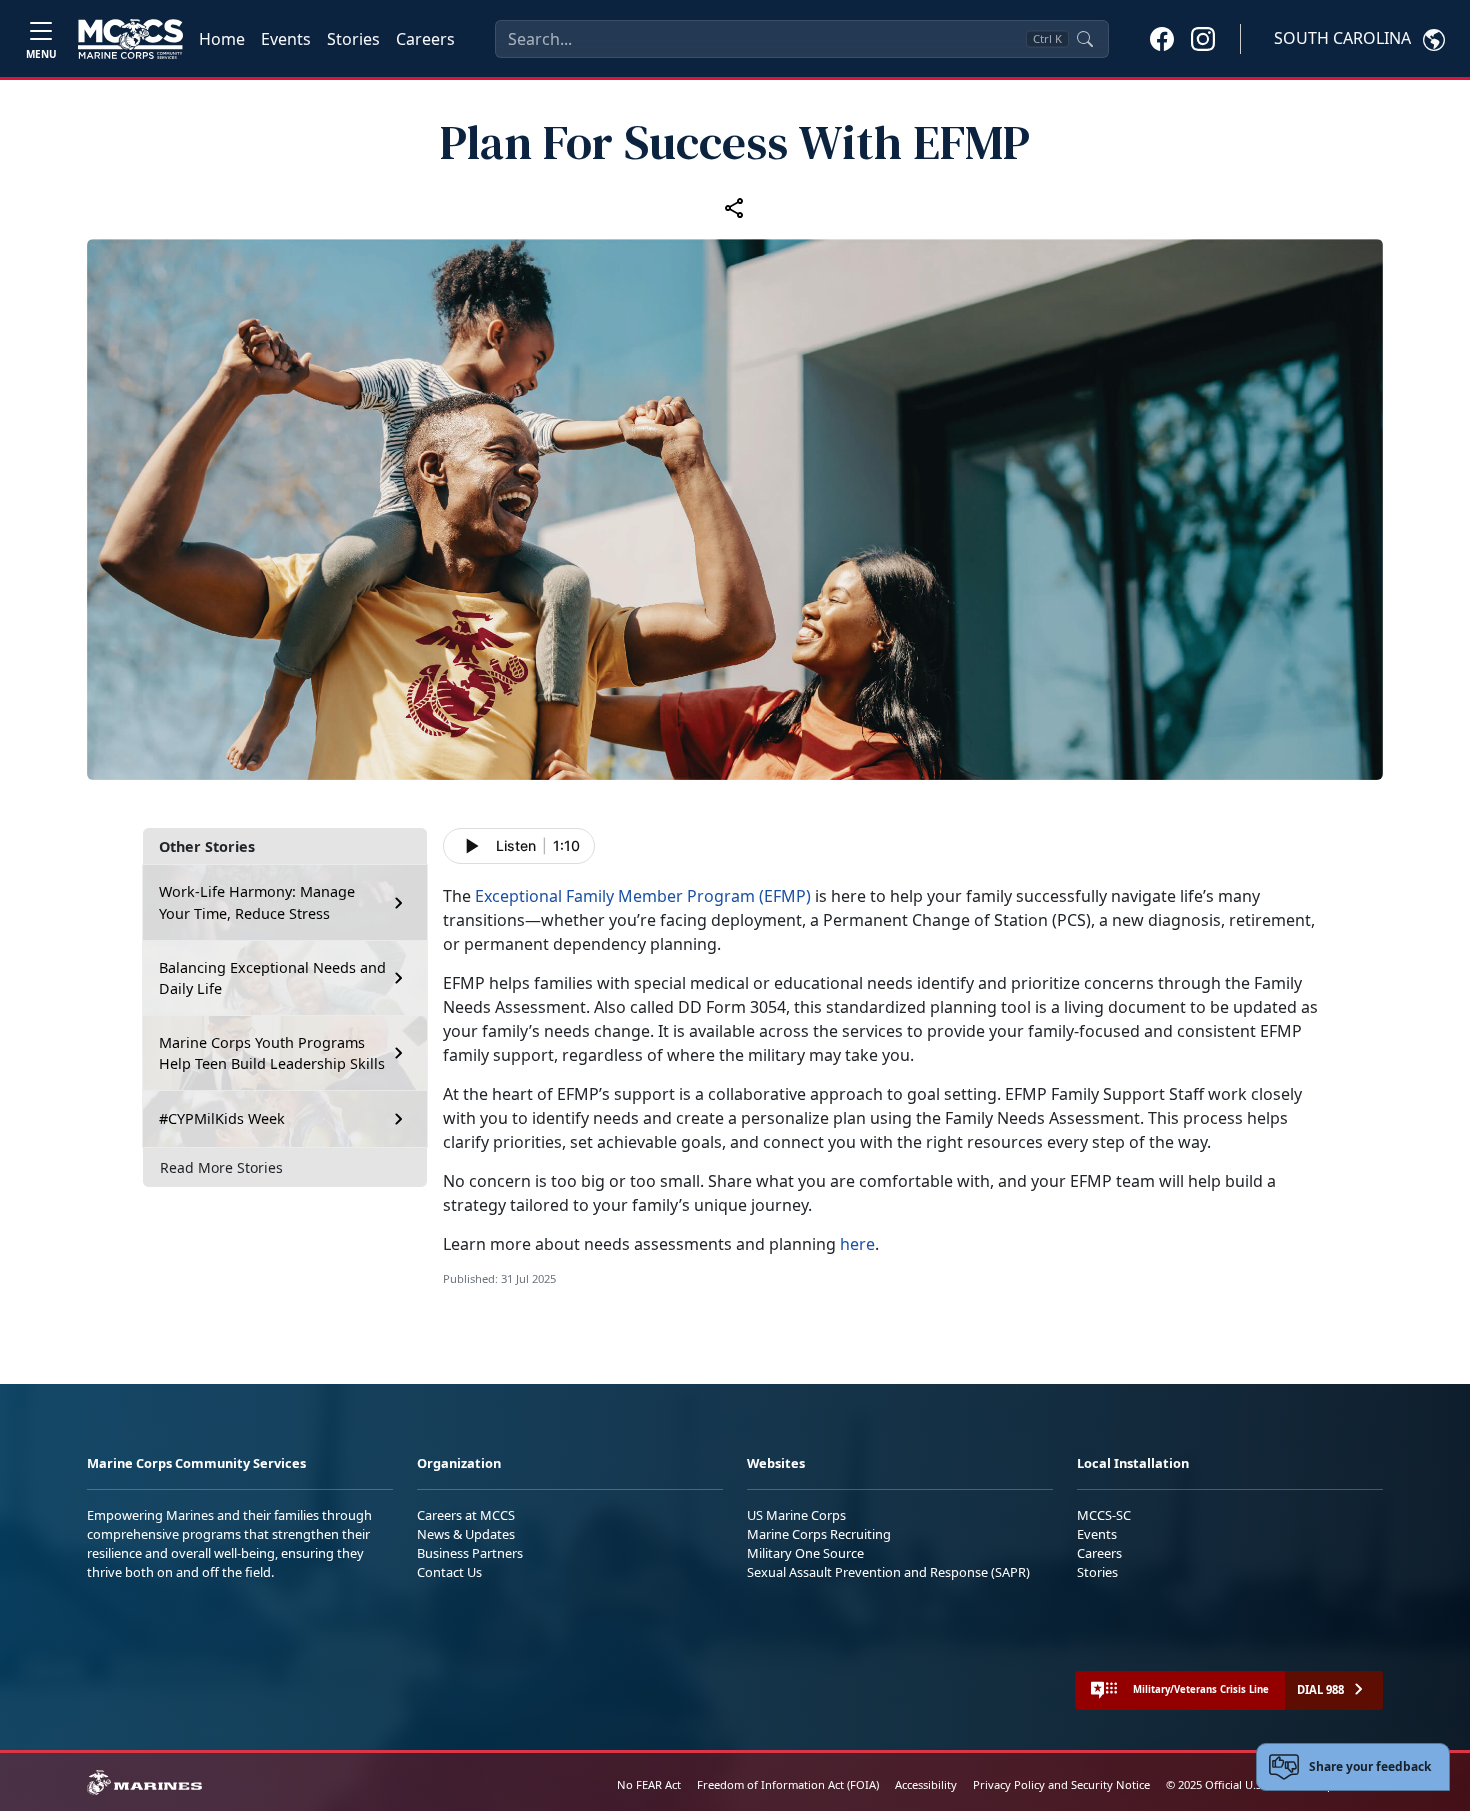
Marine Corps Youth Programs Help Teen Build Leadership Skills (272, 1053)
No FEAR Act (649, 1784)
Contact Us (449, 1572)
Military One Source (805, 1553)
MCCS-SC (1104, 1515)
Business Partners (470, 1553)
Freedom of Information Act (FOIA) (788, 1784)
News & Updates (466, 1534)
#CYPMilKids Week (222, 1118)
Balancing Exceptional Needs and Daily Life (272, 978)
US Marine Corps (796, 1515)
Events (286, 39)
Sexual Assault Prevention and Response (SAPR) (888, 1572)
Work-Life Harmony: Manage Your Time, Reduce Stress (257, 902)
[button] (1162, 38)
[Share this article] (735, 208)
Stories (353, 39)
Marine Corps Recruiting (819, 1534)
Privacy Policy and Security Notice (1061, 1784)
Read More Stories (221, 1167)
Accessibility (926, 1784)
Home (222, 39)
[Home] (130, 39)
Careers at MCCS (466, 1515)
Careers (425, 39)
